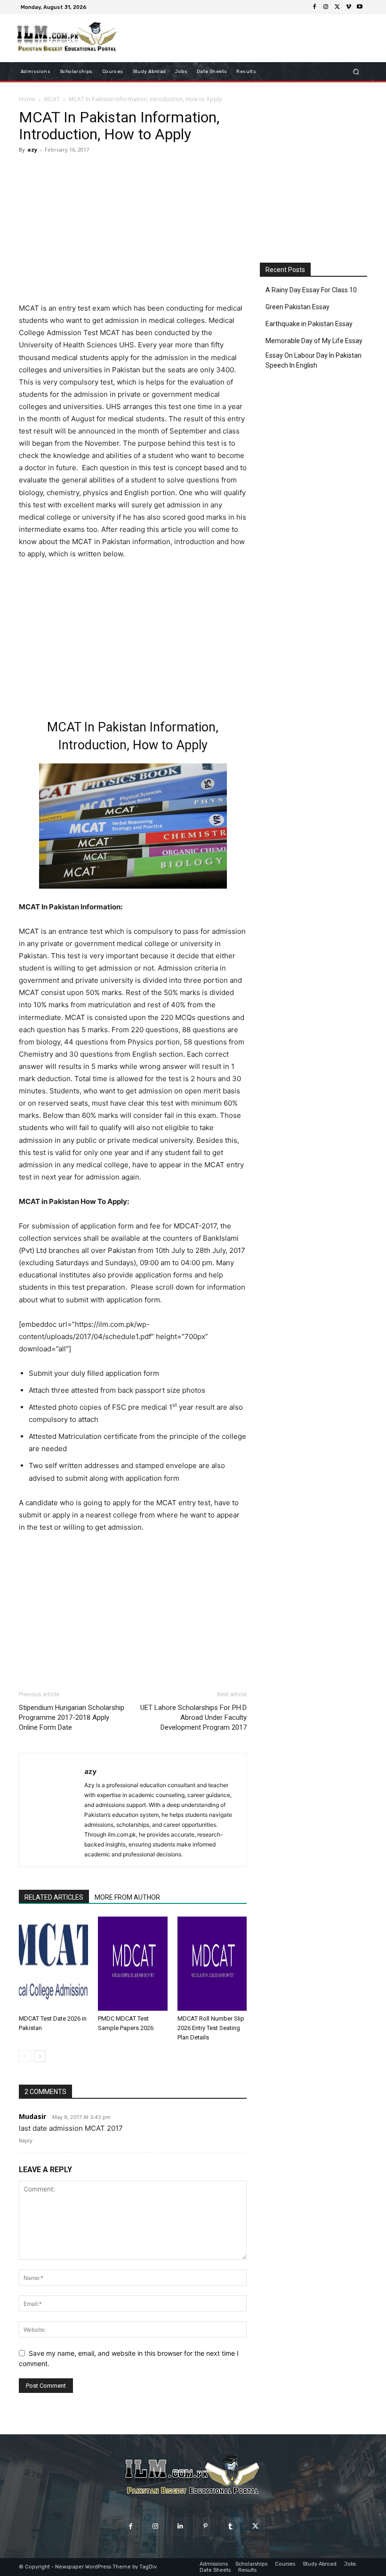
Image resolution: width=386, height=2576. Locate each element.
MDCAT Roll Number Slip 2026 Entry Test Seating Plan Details (211, 2028)
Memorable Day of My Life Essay (314, 341)
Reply (26, 2141)
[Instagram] (326, 7)
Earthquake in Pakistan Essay (309, 324)
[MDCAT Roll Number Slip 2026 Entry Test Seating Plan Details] (212, 1964)
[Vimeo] (348, 7)
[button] (356, 72)
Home (27, 99)
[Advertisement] (133, 230)
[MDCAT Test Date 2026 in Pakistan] (53, 1964)
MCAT (52, 99)
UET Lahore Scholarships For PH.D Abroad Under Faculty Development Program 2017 (193, 1717)
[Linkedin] (181, 2526)
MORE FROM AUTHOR (127, 1897)
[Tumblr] (230, 2526)
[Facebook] (314, 7)
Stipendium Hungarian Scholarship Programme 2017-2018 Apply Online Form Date (72, 1717)
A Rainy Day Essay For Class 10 (311, 290)
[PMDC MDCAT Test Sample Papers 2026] (133, 1964)
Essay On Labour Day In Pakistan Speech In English (314, 360)
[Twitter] (337, 7)
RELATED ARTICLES (54, 1897)
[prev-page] (25, 2056)
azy (32, 149)
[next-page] (40, 2056)
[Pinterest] (205, 2526)
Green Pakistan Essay (298, 307)
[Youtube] (360, 7)
